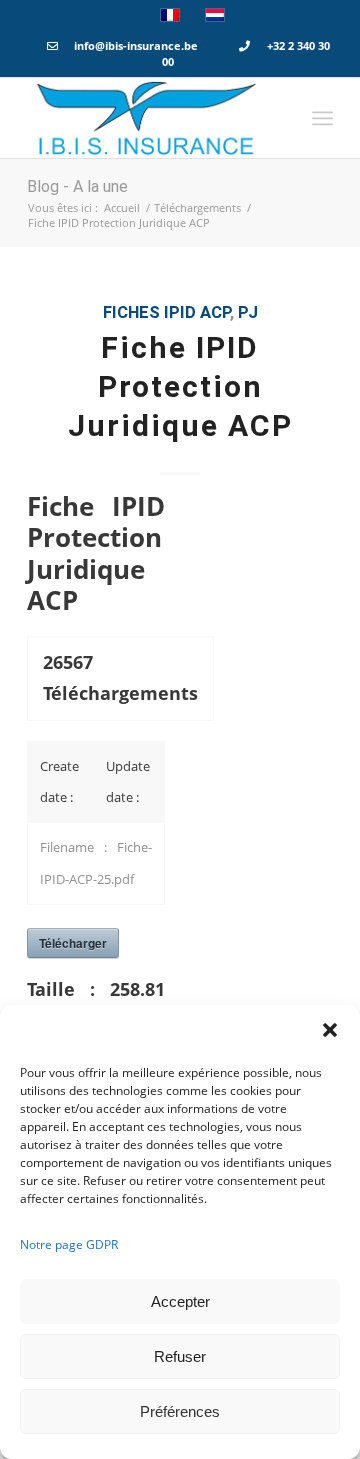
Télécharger (73, 943)
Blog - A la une (77, 186)
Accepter (180, 1301)
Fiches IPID (149, 312)
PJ (248, 312)
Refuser (180, 1356)
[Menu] (322, 118)
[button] (330, 1030)
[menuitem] (322, 118)
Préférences (180, 1411)
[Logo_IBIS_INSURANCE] (149, 118)
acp (215, 312)
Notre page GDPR (69, 1244)
